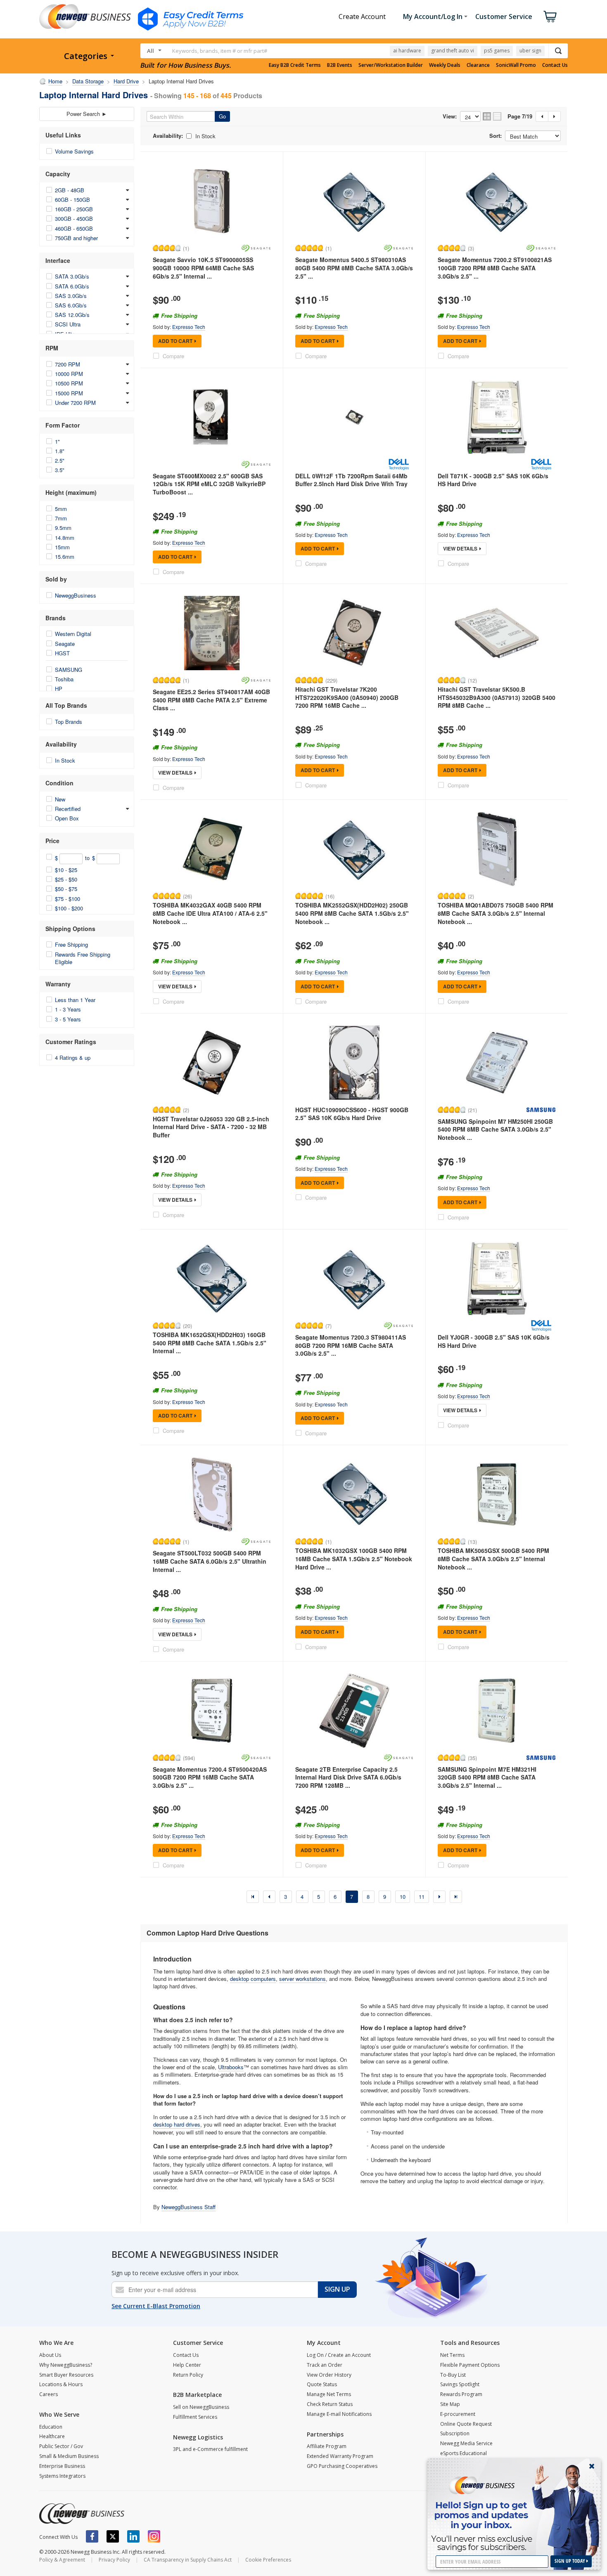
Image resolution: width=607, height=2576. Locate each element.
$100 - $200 (69, 908)
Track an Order (325, 2365)
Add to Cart (175, 341)
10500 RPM (69, 383)
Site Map (450, 2404)
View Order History (329, 2375)
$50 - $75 (66, 889)
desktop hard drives (177, 2124)
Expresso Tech (189, 327)
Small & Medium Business (69, 2456)
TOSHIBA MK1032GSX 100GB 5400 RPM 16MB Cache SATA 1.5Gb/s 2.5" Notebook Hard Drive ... (354, 1559)
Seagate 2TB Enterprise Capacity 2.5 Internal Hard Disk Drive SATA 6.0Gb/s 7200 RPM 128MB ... (348, 1777)
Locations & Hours (61, 2384)
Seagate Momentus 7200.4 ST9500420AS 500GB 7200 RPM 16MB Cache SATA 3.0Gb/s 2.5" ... (210, 1777)
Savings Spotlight (460, 2384)
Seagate (65, 644)
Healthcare (52, 2436)
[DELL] (398, 464)
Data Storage (88, 81)
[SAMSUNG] (541, 1110)
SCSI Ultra (68, 324)
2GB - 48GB (70, 190)
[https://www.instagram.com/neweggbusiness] (154, 2536)
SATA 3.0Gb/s (72, 276)
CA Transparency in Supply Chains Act (188, 2560)
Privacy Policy (114, 2560)
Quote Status (322, 2384)
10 (403, 1897)
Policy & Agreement (62, 2560)
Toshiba (64, 679)
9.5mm (63, 528)
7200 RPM (68, 364)
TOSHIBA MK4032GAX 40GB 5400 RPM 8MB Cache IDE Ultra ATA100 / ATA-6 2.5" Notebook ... (210, 913)
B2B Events (340, 65)
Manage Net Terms (329, 2394)
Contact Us (555, 65)
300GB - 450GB (74, 219)
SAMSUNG (69, 670)
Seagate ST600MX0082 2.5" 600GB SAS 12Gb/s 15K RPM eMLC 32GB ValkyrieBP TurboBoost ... (209, 484)
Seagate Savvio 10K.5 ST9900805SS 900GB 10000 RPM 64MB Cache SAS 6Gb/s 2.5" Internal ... (203, 268)
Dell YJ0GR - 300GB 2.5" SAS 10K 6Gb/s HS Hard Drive (494, 1341)
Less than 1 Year (75, 1000)
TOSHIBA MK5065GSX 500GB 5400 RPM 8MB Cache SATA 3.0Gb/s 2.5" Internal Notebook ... (493, 1559)
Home (55, 81)
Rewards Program (461, 2394)
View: (450, 116)
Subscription (455, 2433)
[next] (439, 1897)
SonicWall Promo (516, 65)
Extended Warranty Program (340, 2456)
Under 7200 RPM (75, 403)
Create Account (362, 17)
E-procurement (458, 2414)
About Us (50, 2355)
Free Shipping (71, 944)
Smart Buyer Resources (66, 2375)
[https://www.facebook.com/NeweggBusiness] (92, 2536)
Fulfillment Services (195, 2417)
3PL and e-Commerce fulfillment (210, 2449)
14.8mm (65, 538)
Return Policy (188, 2375)
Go (222, 116)
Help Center (187, 2365)
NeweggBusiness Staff (189, 2207)
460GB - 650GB (74, 228)
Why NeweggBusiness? (66, 2365)
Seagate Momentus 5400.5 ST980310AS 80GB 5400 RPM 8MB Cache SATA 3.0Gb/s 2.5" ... (354, 268)
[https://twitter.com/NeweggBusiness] (113, 2536)
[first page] (253, 1897)
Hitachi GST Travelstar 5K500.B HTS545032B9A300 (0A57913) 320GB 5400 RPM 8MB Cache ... (497, 697)
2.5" (60, 460)
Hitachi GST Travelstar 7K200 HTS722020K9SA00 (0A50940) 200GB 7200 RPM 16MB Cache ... (347, 697)
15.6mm (65, 557)
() (186, 248)
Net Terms (452, 2355)
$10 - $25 (66, 870)
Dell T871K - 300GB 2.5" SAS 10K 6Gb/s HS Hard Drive (493, 480)
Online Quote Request (466, 2424)
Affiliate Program (327, 2446)
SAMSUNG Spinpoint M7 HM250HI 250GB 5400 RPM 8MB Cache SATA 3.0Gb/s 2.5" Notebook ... (495, 1129)
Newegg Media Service (466, 2443)
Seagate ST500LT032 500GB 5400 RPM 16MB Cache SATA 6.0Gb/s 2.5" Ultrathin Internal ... (210, 1561)
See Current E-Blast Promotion (156, 2306)
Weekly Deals (445, 65)
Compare (173, 356)
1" (57, 441)
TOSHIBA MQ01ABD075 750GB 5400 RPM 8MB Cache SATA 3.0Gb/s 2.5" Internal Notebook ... (496, 913)
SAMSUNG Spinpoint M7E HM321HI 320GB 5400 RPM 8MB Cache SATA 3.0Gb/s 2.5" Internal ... (487, 1777)
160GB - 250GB (74, 209)
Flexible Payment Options (470, 2365)
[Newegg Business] (82, 2514)
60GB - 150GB (72, 200)
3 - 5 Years (68, 1019)
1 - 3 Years (68, 1009)
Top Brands (69, 722)
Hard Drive (126, 81)
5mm (61, 509)
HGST (62, 653)
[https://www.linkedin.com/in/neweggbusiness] (133, 2536)
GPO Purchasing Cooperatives (342, 2466)
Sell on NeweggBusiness (201, 2407)
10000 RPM (69, 374)
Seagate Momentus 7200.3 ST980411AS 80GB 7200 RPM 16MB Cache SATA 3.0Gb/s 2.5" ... (351, 1345)
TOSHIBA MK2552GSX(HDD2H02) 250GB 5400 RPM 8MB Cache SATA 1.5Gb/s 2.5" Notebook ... (352, 913)
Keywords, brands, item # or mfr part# (220, 51)
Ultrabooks (231, 2067)
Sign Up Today (570, 2561)
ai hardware (407, 51)
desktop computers (253, 1979)
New (60, 799)
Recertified (68, 809)
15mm (62, 547)
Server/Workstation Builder (391, 65)
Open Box (67, 818)
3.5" (60, 470)
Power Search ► (87, 114)
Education (51, 2427)
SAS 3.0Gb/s (71, 296)
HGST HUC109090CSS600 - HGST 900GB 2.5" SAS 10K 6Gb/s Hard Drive (352, 1114)
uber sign (530, 51)
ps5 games (497, 51)
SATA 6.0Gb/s (72, 286)
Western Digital (73, 634)
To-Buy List (453, 2375)
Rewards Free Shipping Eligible (83, 958)
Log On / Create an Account (339, 2355)
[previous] (269, 1897)
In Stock (65, 760)
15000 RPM (69, 393)
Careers (49, 2394)
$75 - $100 (68, 899)
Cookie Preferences (268, 2560)
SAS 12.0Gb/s (72, 315)
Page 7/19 (520, 116)
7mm (61, 518)
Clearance (478, 65)
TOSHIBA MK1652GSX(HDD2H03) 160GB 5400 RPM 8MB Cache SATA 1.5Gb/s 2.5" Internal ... (210, 1343)
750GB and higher (76, 238)
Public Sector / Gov (61, 2446)
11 (422, 1897)
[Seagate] (256, 248)
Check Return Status (330, 2404)
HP (59, 689)
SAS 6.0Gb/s (71, 305)
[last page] (456, 1897)
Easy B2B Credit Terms (295, 65)
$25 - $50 (66, 879)
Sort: (496, 136)
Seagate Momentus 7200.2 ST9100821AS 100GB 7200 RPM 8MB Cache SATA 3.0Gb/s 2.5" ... (495, 268)
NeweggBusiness (76, 595)
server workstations (302, 1979)
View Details (460, 548)
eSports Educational (464, 2453)
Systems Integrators (62, 2476)
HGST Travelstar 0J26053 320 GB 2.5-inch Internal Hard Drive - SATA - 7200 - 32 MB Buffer (211, 1127)
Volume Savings (74, 151)
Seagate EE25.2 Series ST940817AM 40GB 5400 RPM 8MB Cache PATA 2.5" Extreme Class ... (211, 700)
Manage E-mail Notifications (339, 2414)
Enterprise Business (62, 2466)
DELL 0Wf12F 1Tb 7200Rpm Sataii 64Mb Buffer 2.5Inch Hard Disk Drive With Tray (351, 480)
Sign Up (337, 2289)
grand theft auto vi (453, 51)
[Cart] (550, 17)
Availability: (168, 136)
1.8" (60, 451)
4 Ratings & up (73, 1058)
